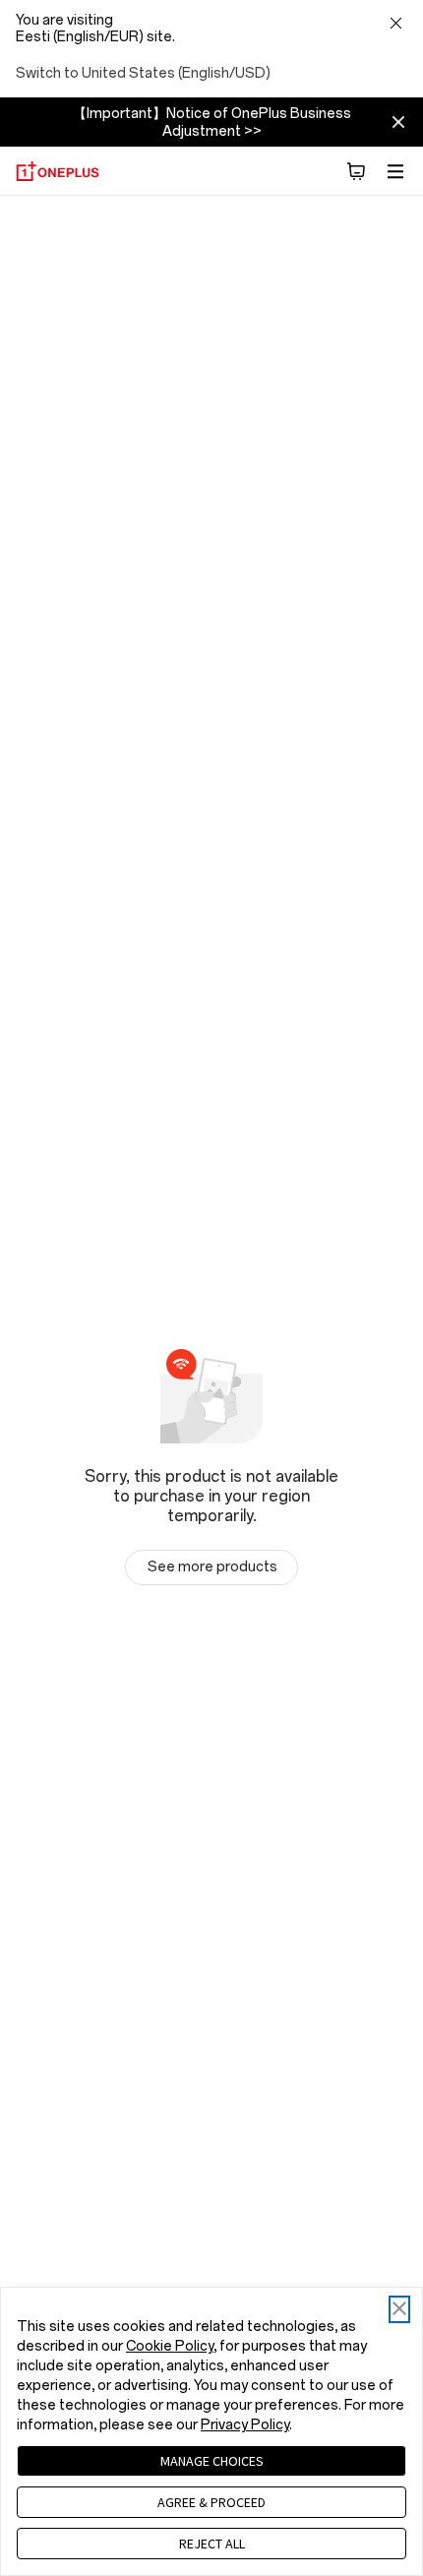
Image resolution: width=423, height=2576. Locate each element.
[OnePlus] (58, 171)
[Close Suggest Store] (395, 25)
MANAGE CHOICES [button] (212, 2461)
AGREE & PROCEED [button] (211, 2502)
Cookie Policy (170, 2346)
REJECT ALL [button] (212, 2544)
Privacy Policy (245, 2425)
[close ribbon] (398, 122)
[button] (356, 171)
